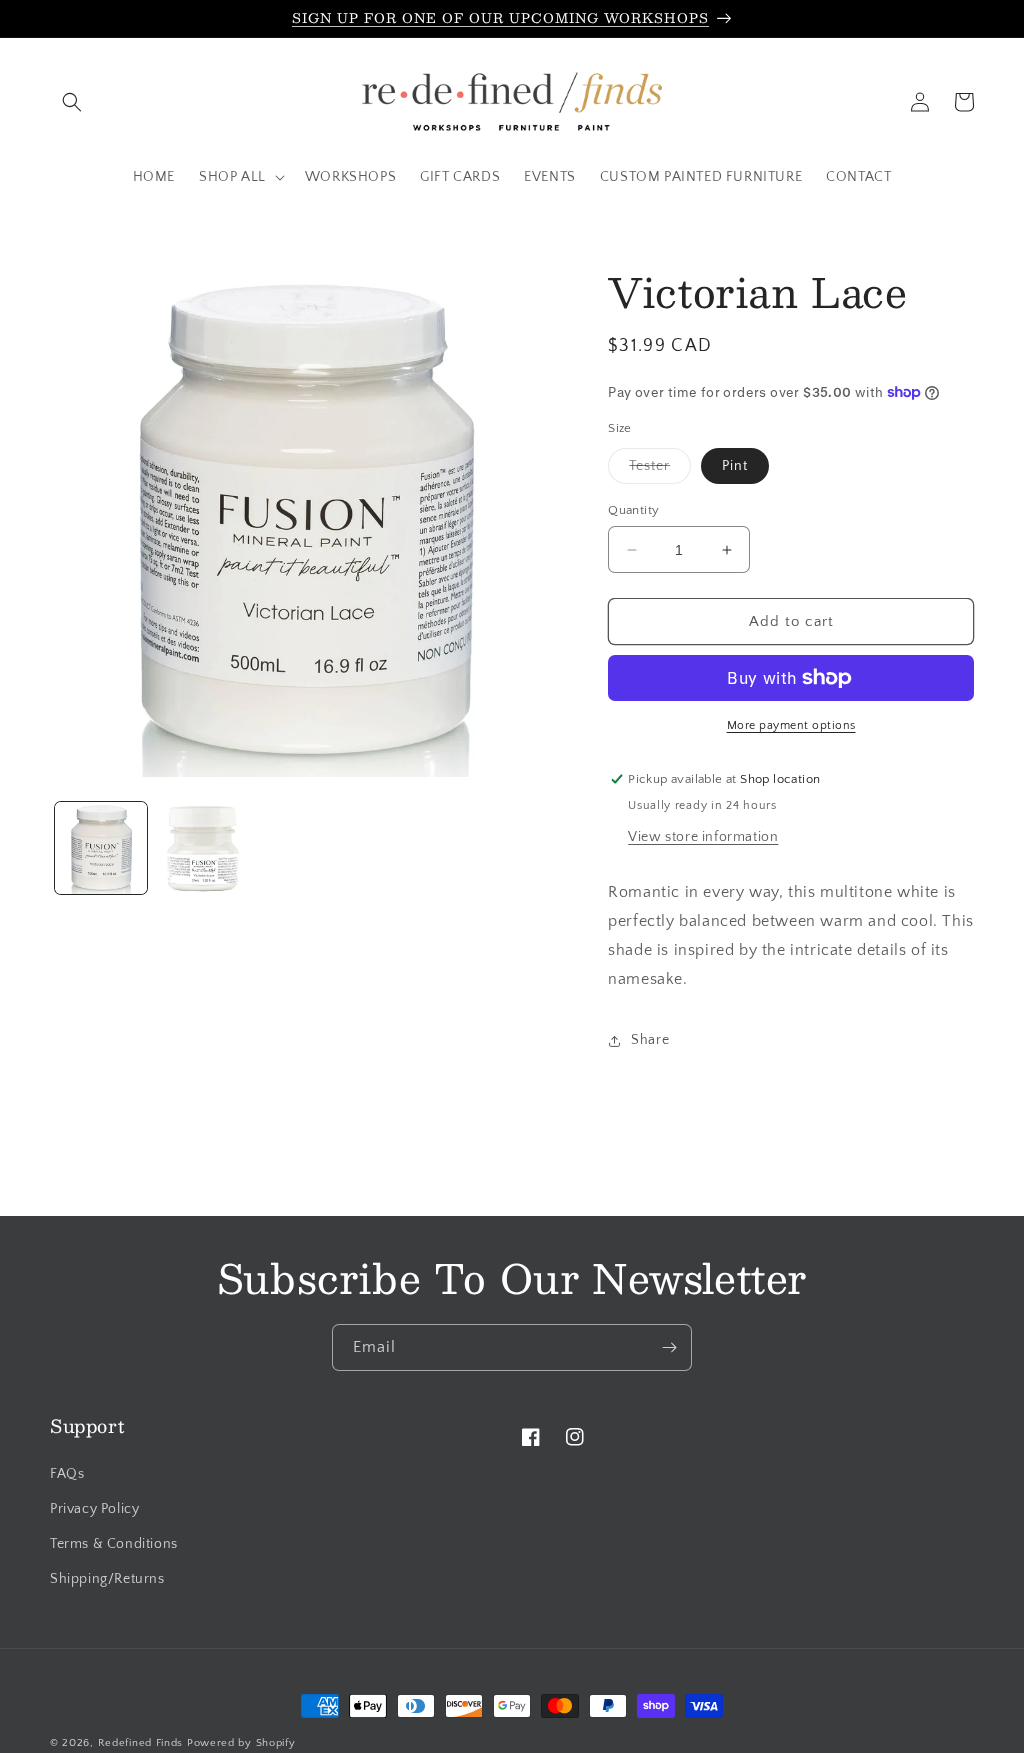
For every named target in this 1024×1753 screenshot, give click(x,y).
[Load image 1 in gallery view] (101, 848)
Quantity (633, 510)
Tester (660, 470)
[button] (72, 102)
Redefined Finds (141, 1743)
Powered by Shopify (241, 1743)
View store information (703, 837)
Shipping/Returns (107, 1579)
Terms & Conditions (114, 1544)
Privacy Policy (94, 1509)
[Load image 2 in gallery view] (203, 848)
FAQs (67, 1474)
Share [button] (650, 1040)
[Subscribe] (669, 1347)
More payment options (791, 725)
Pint (735, 466)
